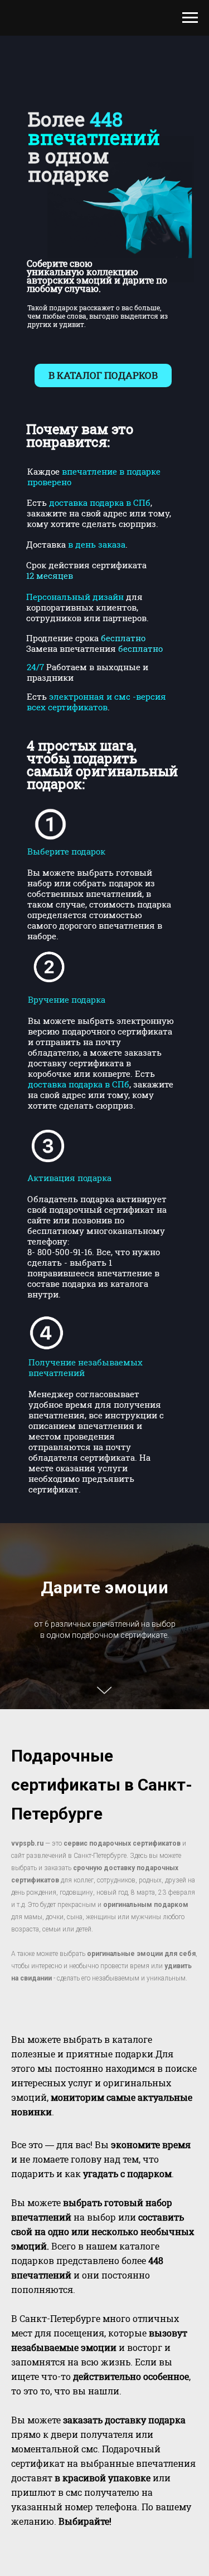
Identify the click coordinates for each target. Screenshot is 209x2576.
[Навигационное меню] (190, 18)
